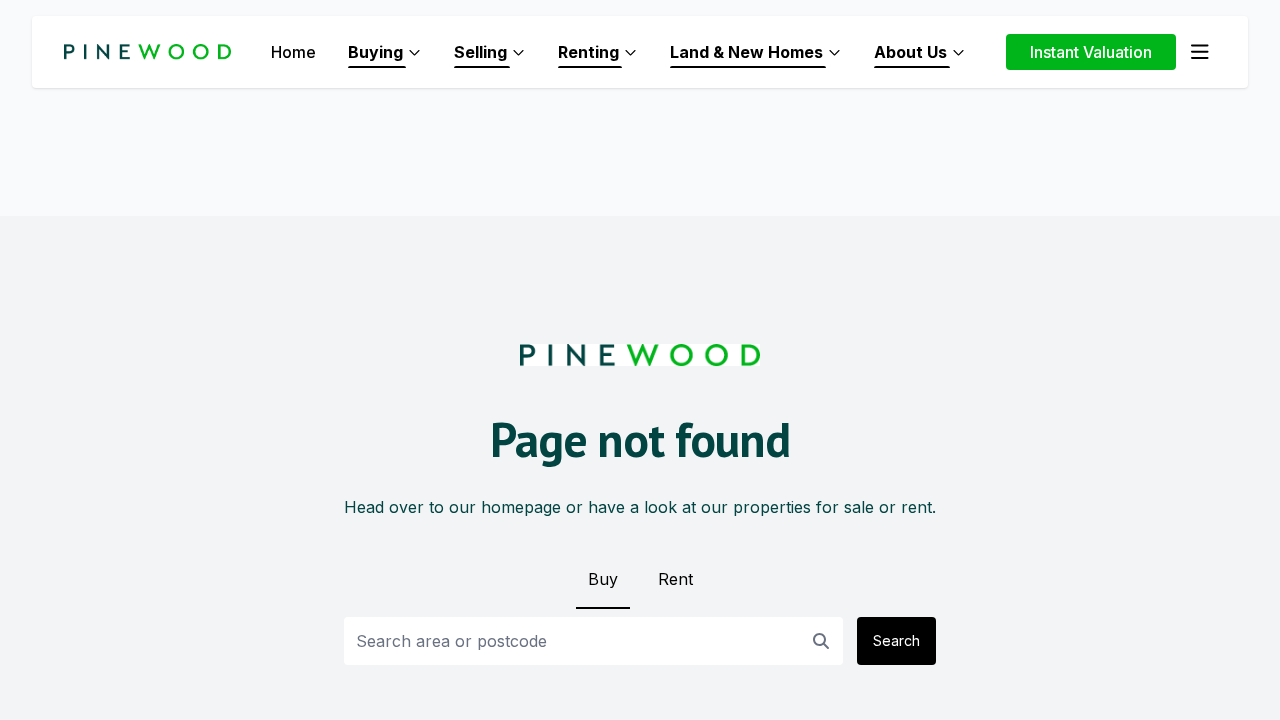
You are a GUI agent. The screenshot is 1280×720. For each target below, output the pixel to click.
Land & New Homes (746, 52)
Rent (675, 579)
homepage (521, 507)
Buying (375, 52)
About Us (910, 52)
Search (896, 640)
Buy (603, 579)
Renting (588, 52)
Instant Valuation (1091, 52)
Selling (480, 52)
